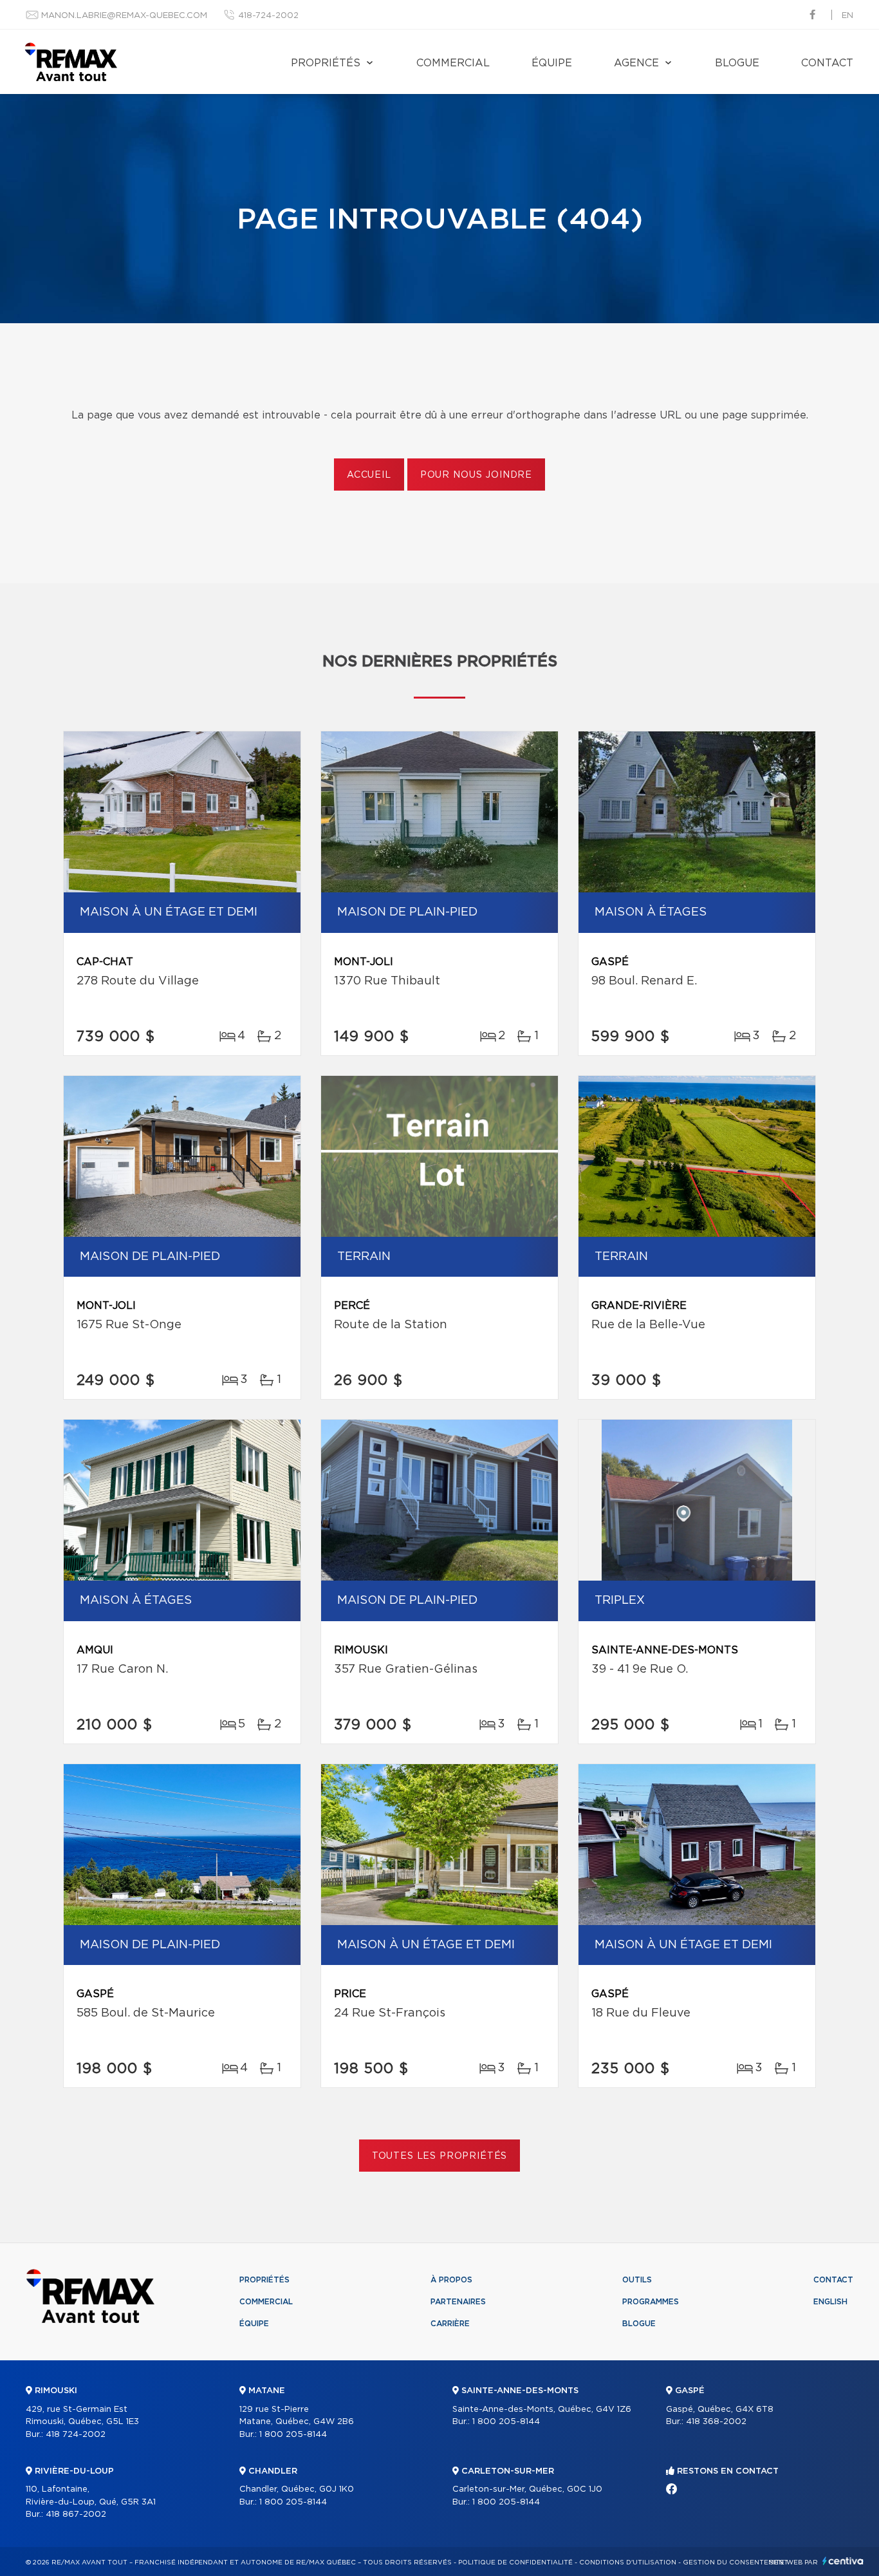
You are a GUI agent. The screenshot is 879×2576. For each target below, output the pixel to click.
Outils (637, 2280)
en (847, 16)
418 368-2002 (716, 2422)
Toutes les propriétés (440, 2156)
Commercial (453, 63)
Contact (827, 63)
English (830, 2302)
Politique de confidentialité (515, 2562)
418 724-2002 (76, 2435)
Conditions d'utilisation (628, 2562)
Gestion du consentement (736, 2562)
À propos (451, 2280)
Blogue (737, 63)
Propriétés (326, 63)
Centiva (843, 2561)
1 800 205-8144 (293, 2435)
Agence (636, 63)
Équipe (552, 63)
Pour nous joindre (476, 475)
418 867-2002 (76, 2515)
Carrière (450, 2324)
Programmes (651, 2302)
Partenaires (458, 2302)
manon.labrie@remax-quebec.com (124, 16)
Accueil (369, 475)
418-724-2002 (268, 16)
